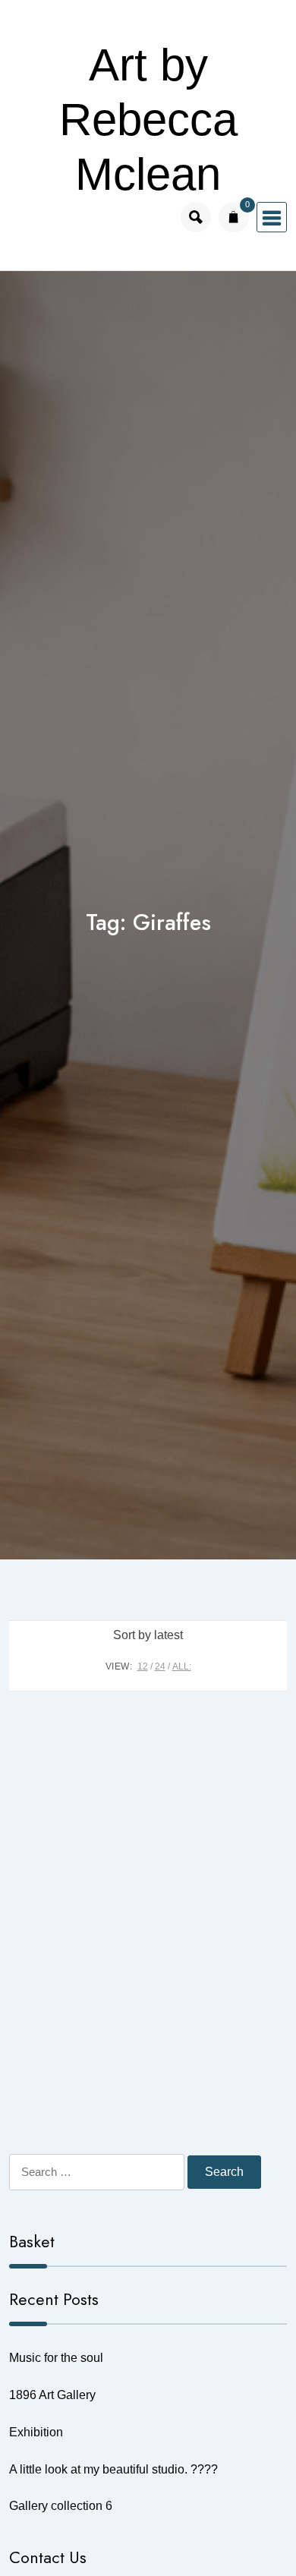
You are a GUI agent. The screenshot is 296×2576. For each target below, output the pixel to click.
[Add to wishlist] (264, 1821)
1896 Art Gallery (52, 2395)
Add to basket (148, 2170)
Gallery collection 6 (61, 2506)
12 (143, 1666)
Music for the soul (56, 2358)
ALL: (182, 1666)
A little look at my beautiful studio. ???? (113, 2469)
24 (160, 1666)
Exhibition (36, 2432)
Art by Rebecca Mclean (148, 120)
